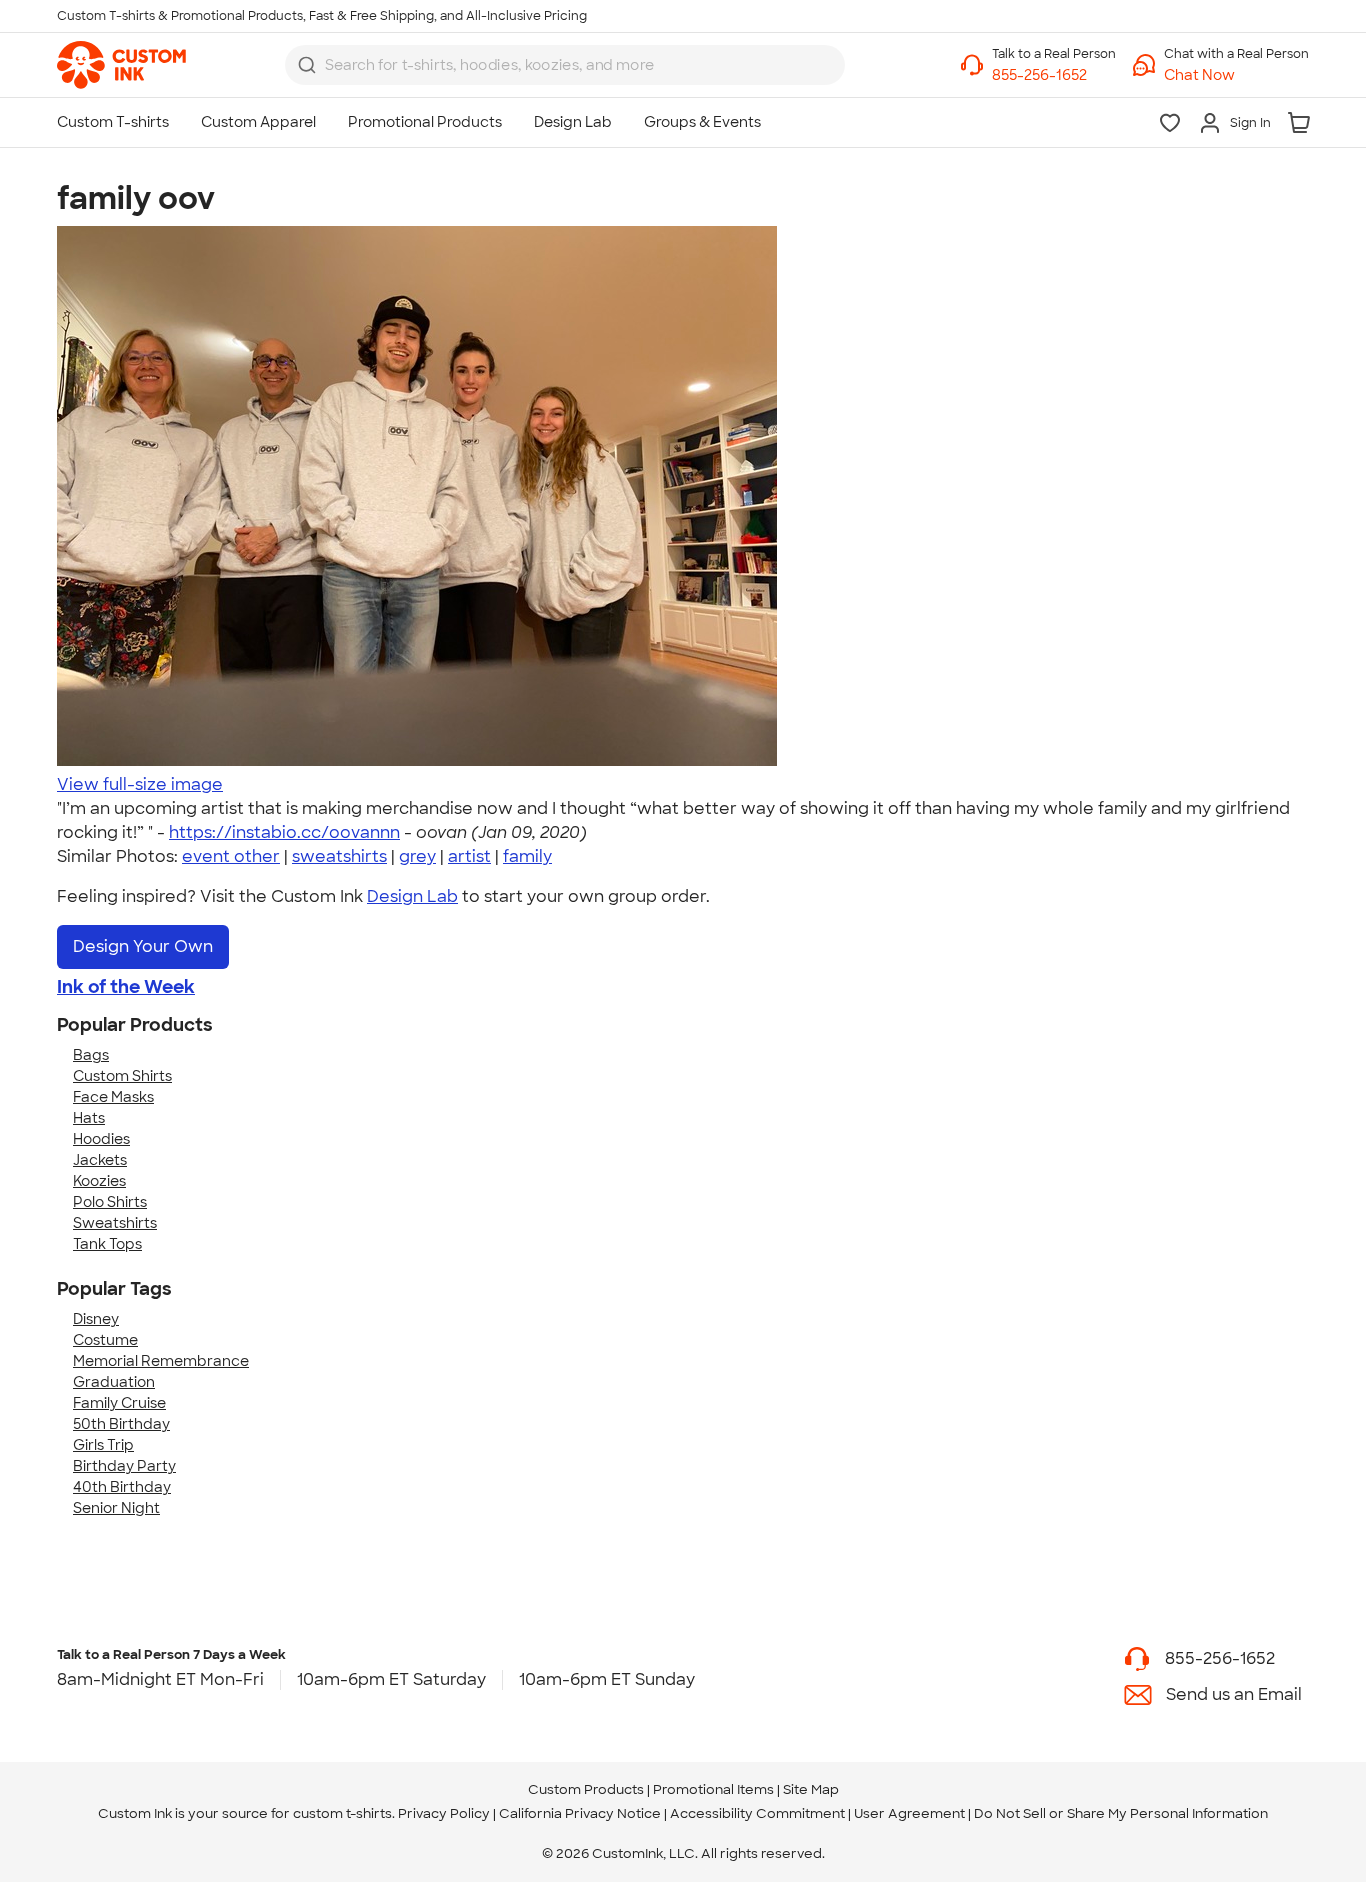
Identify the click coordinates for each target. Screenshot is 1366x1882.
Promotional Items (713, 1789)
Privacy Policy (444, 1813)
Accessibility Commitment (757, 1813)
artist (469, 856)
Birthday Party (124, 1466)
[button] (1236, 75)
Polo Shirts (110, 1202)
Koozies (99, 1181)
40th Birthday (122, 1487)
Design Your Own (143, 946)
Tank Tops (107, 1244)
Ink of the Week (126, 987)
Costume (105, 1340)
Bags (91, 1055)
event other (231, 856)
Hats (89, 1118)
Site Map (811, 1789)
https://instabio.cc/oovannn (284, 832)
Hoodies (101, 1139)
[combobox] (565, 65)
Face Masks (113, 1097)
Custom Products (586, 1789)
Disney (96, 1319)
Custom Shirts (122, 1076)
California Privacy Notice (580, 1813)
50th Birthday (121, 1424)
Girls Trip (103, 1445)
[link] (121, 65)
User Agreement (909, 1813)
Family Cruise (119, 1403)
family (527, 856)
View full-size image (140, 784)
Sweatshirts (115, 1223)
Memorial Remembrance (161, 1361)
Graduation (114, 1382)
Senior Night (116, 1508)
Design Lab (412, 896)
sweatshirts (339, 856)
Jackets (100, 1160)
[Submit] (307, 65)
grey (417, 856)
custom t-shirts (342, 1813)
